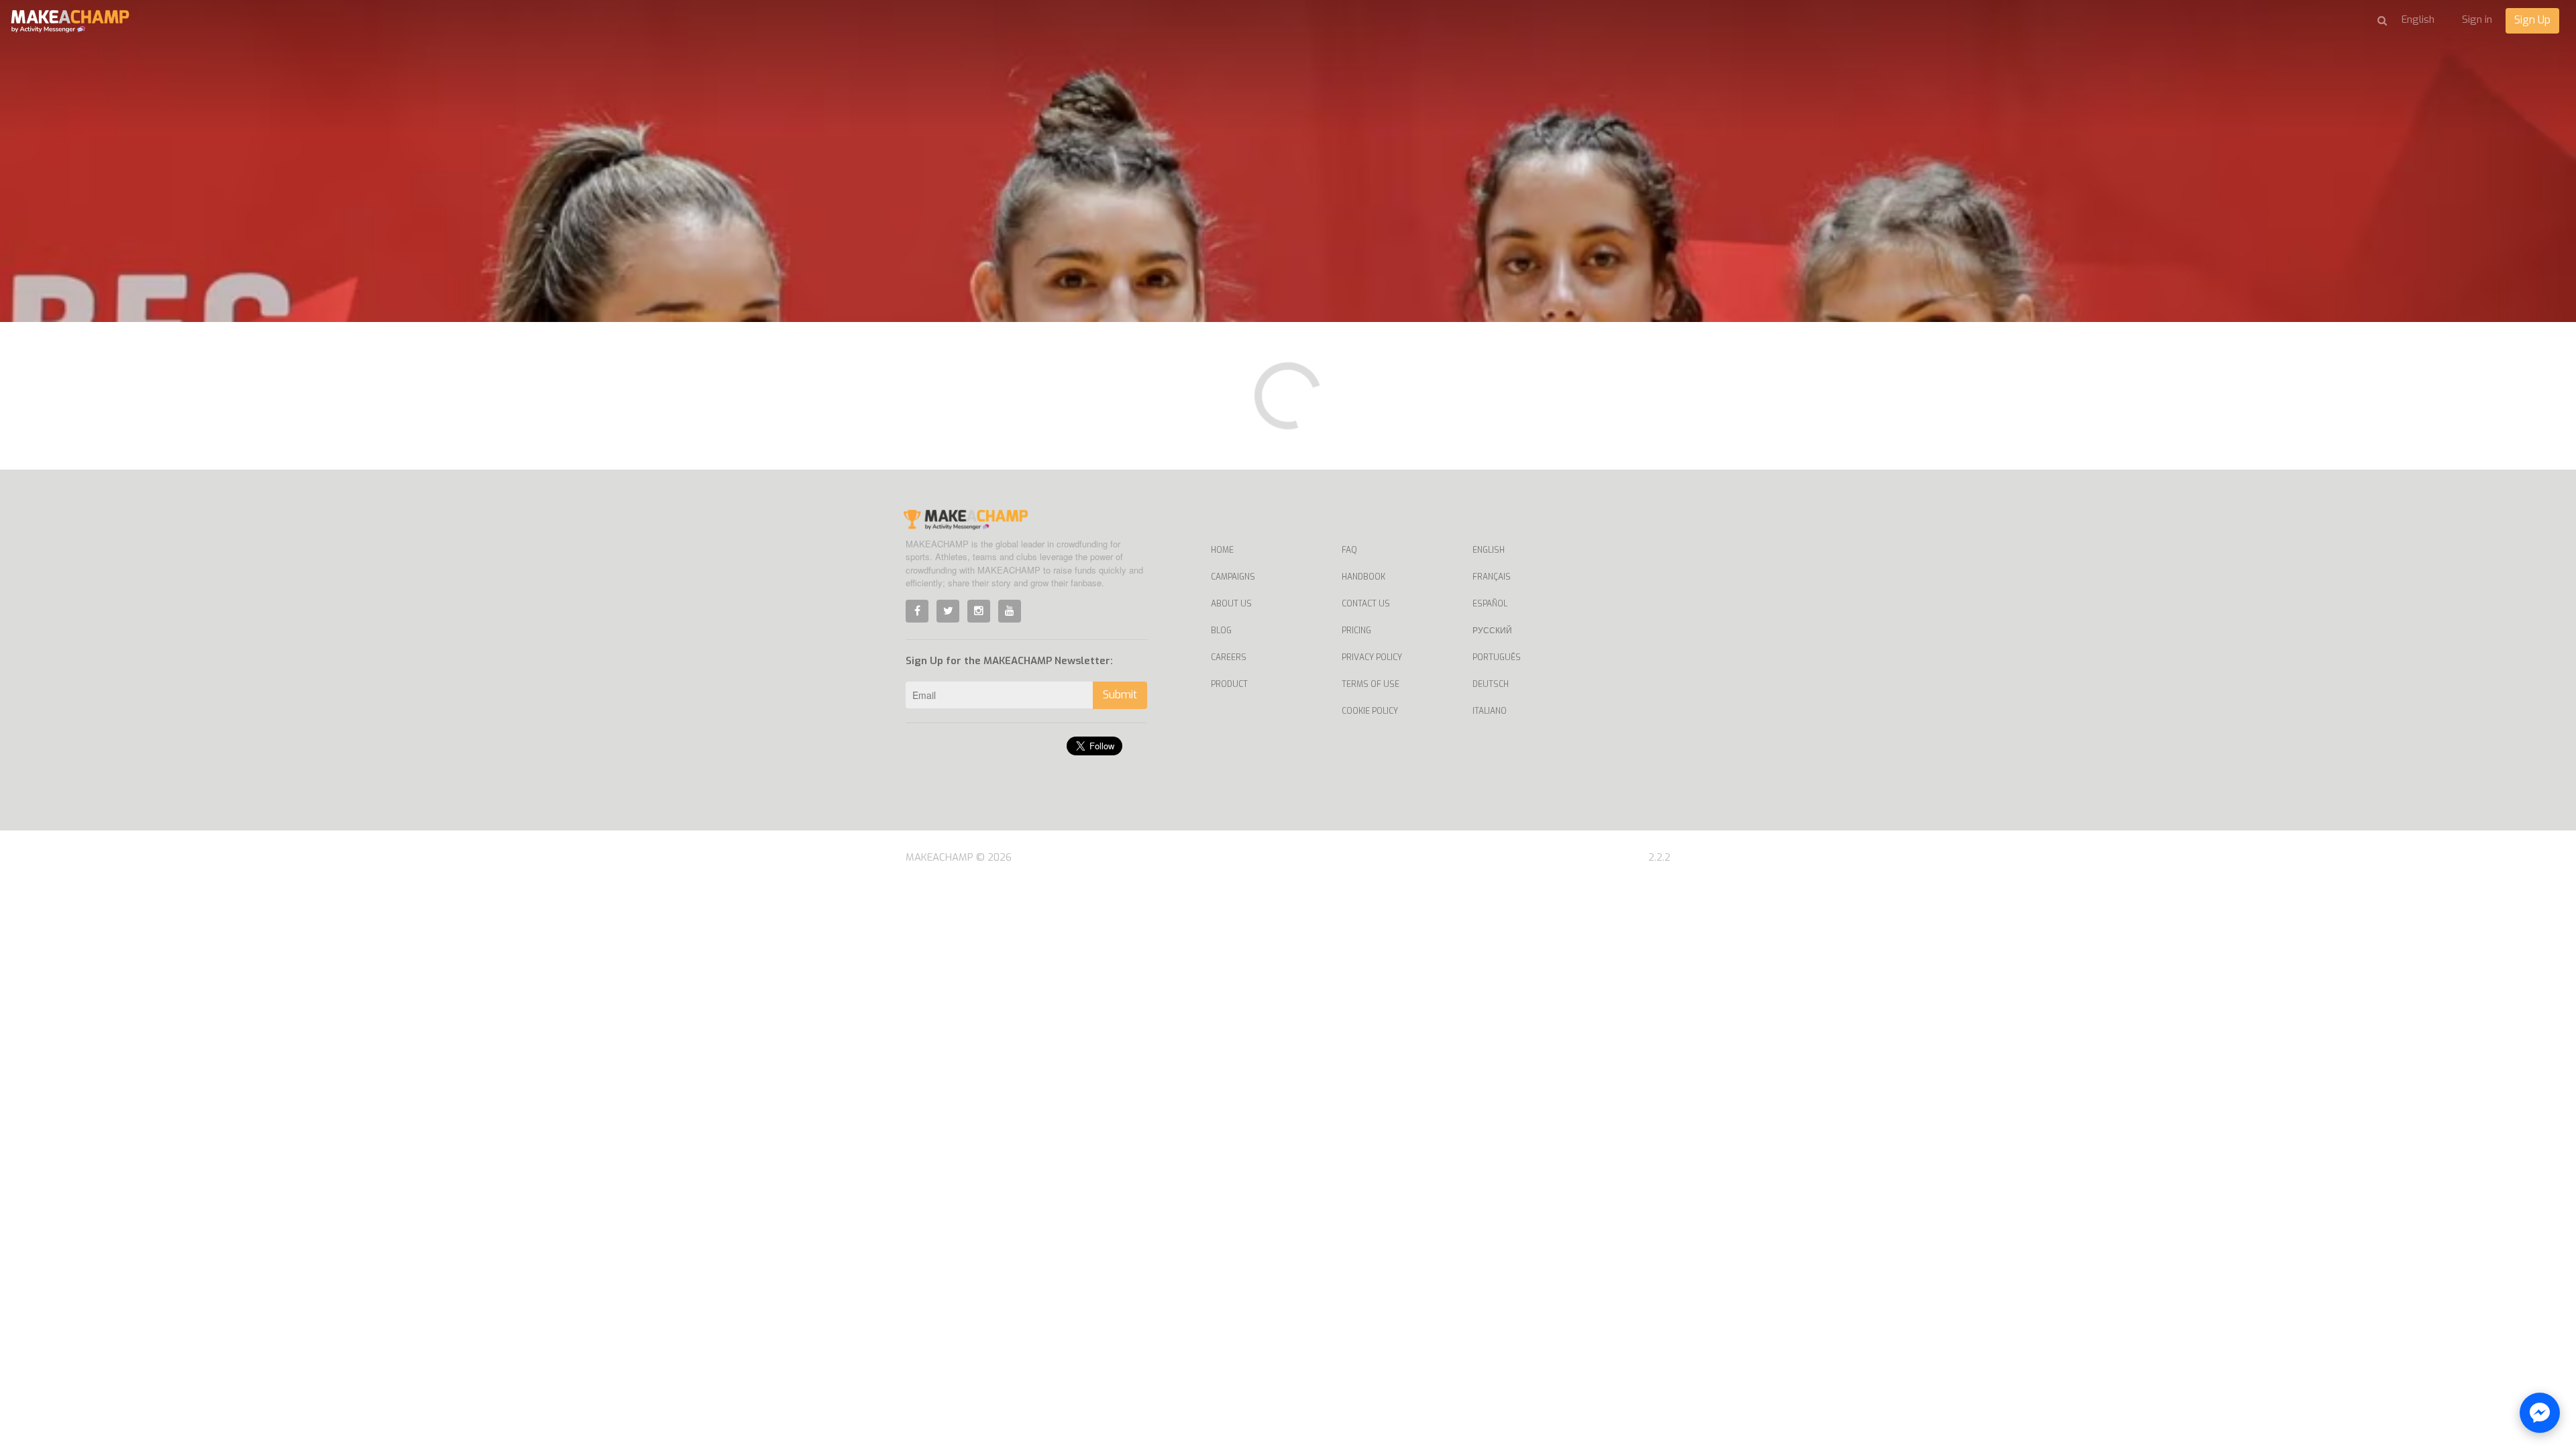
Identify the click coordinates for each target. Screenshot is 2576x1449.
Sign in (2477, 19)
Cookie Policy (1370, 711)
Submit (1120, 695)
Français (1492, 577)
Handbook (1363, 577)
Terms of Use (1371, 684)
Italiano (1490, 711)
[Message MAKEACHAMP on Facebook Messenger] (2540, 1413)
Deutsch (1491, 684)
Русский (1492, 631)
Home (1222, 550)
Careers (1229, 657)
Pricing (1356, 631)
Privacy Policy (1372, 657)
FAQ (1349, 550)
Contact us (1366, 604)
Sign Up (2532, 20)
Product (1229, 684)
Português (1497, 657)
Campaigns (1233, 577)
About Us (1231, 604)
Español (1490, 604)
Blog (1221, 631)
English (1489, 550)
